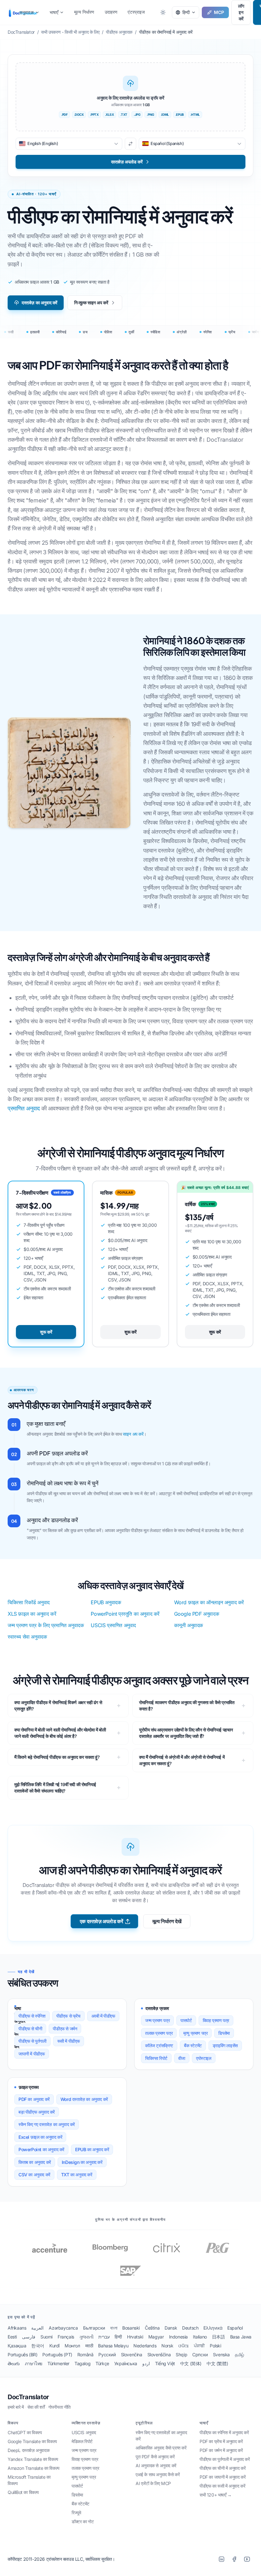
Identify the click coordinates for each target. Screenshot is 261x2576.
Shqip (181, 2355)
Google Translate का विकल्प (32, 2441)
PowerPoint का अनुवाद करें (41, 2149)
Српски (200, 2355)
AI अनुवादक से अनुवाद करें (156, 2466)
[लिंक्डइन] (222, 2559)
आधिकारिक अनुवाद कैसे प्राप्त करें (161, 2448)
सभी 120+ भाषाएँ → (216, 2495)
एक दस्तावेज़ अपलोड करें (102, 1921)
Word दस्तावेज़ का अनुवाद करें (84, 2099)
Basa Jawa (241, 2337)
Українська (126, 2363)
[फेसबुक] (234, 2559)
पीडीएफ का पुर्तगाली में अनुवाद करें (225, 2459)
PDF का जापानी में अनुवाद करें (222, 2477)
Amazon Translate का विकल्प (34, 2468)
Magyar (156, 2337)
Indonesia (178, 2337)
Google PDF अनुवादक (197, 1614)
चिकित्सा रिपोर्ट (156, 2058)
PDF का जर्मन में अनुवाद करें (221, 2450)
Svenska (221, 2355)
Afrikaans (17, 2328)
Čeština (152, 2328)
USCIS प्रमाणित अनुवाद (113, 1625)
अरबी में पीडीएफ (103, 2016)
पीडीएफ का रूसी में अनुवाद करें (222, 2486)
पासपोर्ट (186, 2020)
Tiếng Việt (165, 2363)
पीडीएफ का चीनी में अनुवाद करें (222, 2468)
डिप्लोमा (224, 2033)
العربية (37, 2328)
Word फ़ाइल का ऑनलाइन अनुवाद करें (209, 1602)
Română (85, 2355)
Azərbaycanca (63, 2328)
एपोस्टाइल (204, 2058)
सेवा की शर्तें (36, 2407)
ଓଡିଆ (183, 2346)
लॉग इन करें (241, 12)
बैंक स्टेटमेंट (193, 2045)
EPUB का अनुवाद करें (92, 2149)
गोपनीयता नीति (60, 2407)
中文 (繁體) (217, 2363)
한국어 (38, 2346)
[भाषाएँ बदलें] (130, 144)
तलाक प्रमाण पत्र (159, 2033)
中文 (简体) (191, 2363)
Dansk (171, 2328)
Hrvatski (135, 2337)
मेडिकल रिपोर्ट (82, 2441)
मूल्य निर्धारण (84, 12)
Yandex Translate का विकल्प (33, 2459)
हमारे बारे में (16, 2407)
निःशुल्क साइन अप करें (91, 303)
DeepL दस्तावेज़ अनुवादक (28, 2450)
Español (235, 2328)
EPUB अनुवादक (106, 1602)
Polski (215, 2346)
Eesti (12, 2337)
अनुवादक (26, 12)
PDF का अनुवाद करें (34, 2099)
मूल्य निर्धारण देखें (167, 1921)
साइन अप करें (133, 1434)
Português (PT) (57, 2355)
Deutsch (190, 2328)
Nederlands (145, 2346)
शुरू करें (46, 1332)
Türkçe (102, 2363)
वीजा (182, 2058)
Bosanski (131, 2328)
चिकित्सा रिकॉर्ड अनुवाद (29, 1602)
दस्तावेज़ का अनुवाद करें (39, 303)
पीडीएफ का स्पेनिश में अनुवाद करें (224, 2432)
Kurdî (54, 2346)
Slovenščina (159, 2355)
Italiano (200, 2337)
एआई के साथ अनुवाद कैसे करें (158, 2474)
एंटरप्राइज (136, 12)
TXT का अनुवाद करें (77, 2175)
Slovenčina (132, 2355)
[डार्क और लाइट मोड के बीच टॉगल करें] (163, 12)
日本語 (219, 2337)
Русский (107, 2355)
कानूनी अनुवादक (189, 1625)
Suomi (46, 2337)
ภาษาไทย (34, 2363)
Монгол (72, 2346)
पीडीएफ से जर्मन (65, 2029)
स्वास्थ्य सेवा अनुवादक (27, 1637)
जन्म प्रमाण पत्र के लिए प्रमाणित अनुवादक (46, 1625)
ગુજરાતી (86, 2337)
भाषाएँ (54, 12)
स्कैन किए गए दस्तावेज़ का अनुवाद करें (47, 2124)
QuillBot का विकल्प (23, 2492)
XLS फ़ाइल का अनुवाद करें (32, 1614)
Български (94, 2328)
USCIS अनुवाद (84, 2432)
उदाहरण (111, 12)
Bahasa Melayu (113, 2346)
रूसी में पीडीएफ (69, 2041)
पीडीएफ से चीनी (30, 2029)
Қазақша (17, 2346)
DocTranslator (28, 2397)
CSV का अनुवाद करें (34, 2175)
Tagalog (82, 2363)
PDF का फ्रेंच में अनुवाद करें (221, 2441)
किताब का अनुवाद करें (35, 2162)
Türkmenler (58, 2363)
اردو (146, 2363)
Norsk (167, 2346)
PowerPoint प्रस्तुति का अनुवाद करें (125, 1614)
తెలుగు (14, 2363)
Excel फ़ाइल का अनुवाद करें (40, 2137)
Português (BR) (22, 2355)
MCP (219, 12)
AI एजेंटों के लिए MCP (153, 2483)
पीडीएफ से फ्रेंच (68, 2016)
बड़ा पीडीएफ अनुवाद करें (37, 2112)
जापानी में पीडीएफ (32, 2054)
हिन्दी (118, 2337)
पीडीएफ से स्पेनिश (32, 2016)
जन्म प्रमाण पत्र (157, 2020)
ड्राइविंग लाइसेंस (225, 2045)
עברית (104, 2337)
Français (66, 2337)
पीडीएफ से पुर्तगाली (32, 2041)
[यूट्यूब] (247, 2559)
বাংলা (114, 2328)
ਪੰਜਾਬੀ (199, 2346)
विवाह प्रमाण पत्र (216, 2020)
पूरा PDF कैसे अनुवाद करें (155, 2457)
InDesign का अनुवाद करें (82, 2162)
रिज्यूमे (76, 2513)
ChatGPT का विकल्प (25, 2432)
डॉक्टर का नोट (83, 2521)
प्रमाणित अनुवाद (24, 1108)
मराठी (89, 2346)
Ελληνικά (213, 2328)
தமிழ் (240, 2355)
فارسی (29, 2337)
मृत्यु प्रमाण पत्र (195, 2033)
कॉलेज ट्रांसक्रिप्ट (159, 2045)
